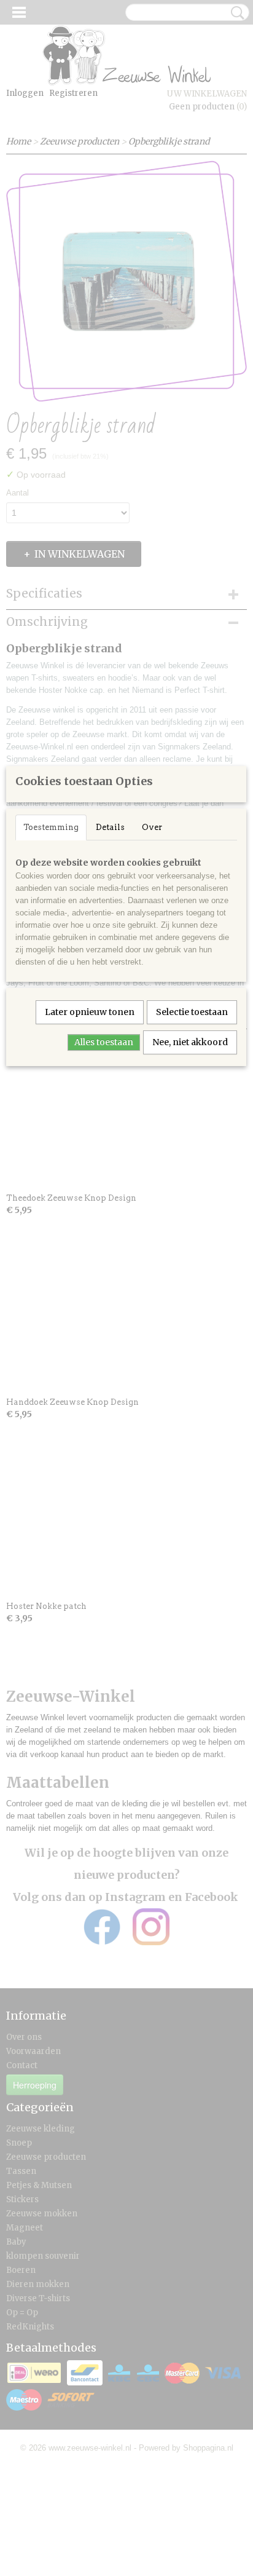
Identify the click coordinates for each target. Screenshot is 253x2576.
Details (110, 827)
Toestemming (51, 827)
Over (152, 827)
